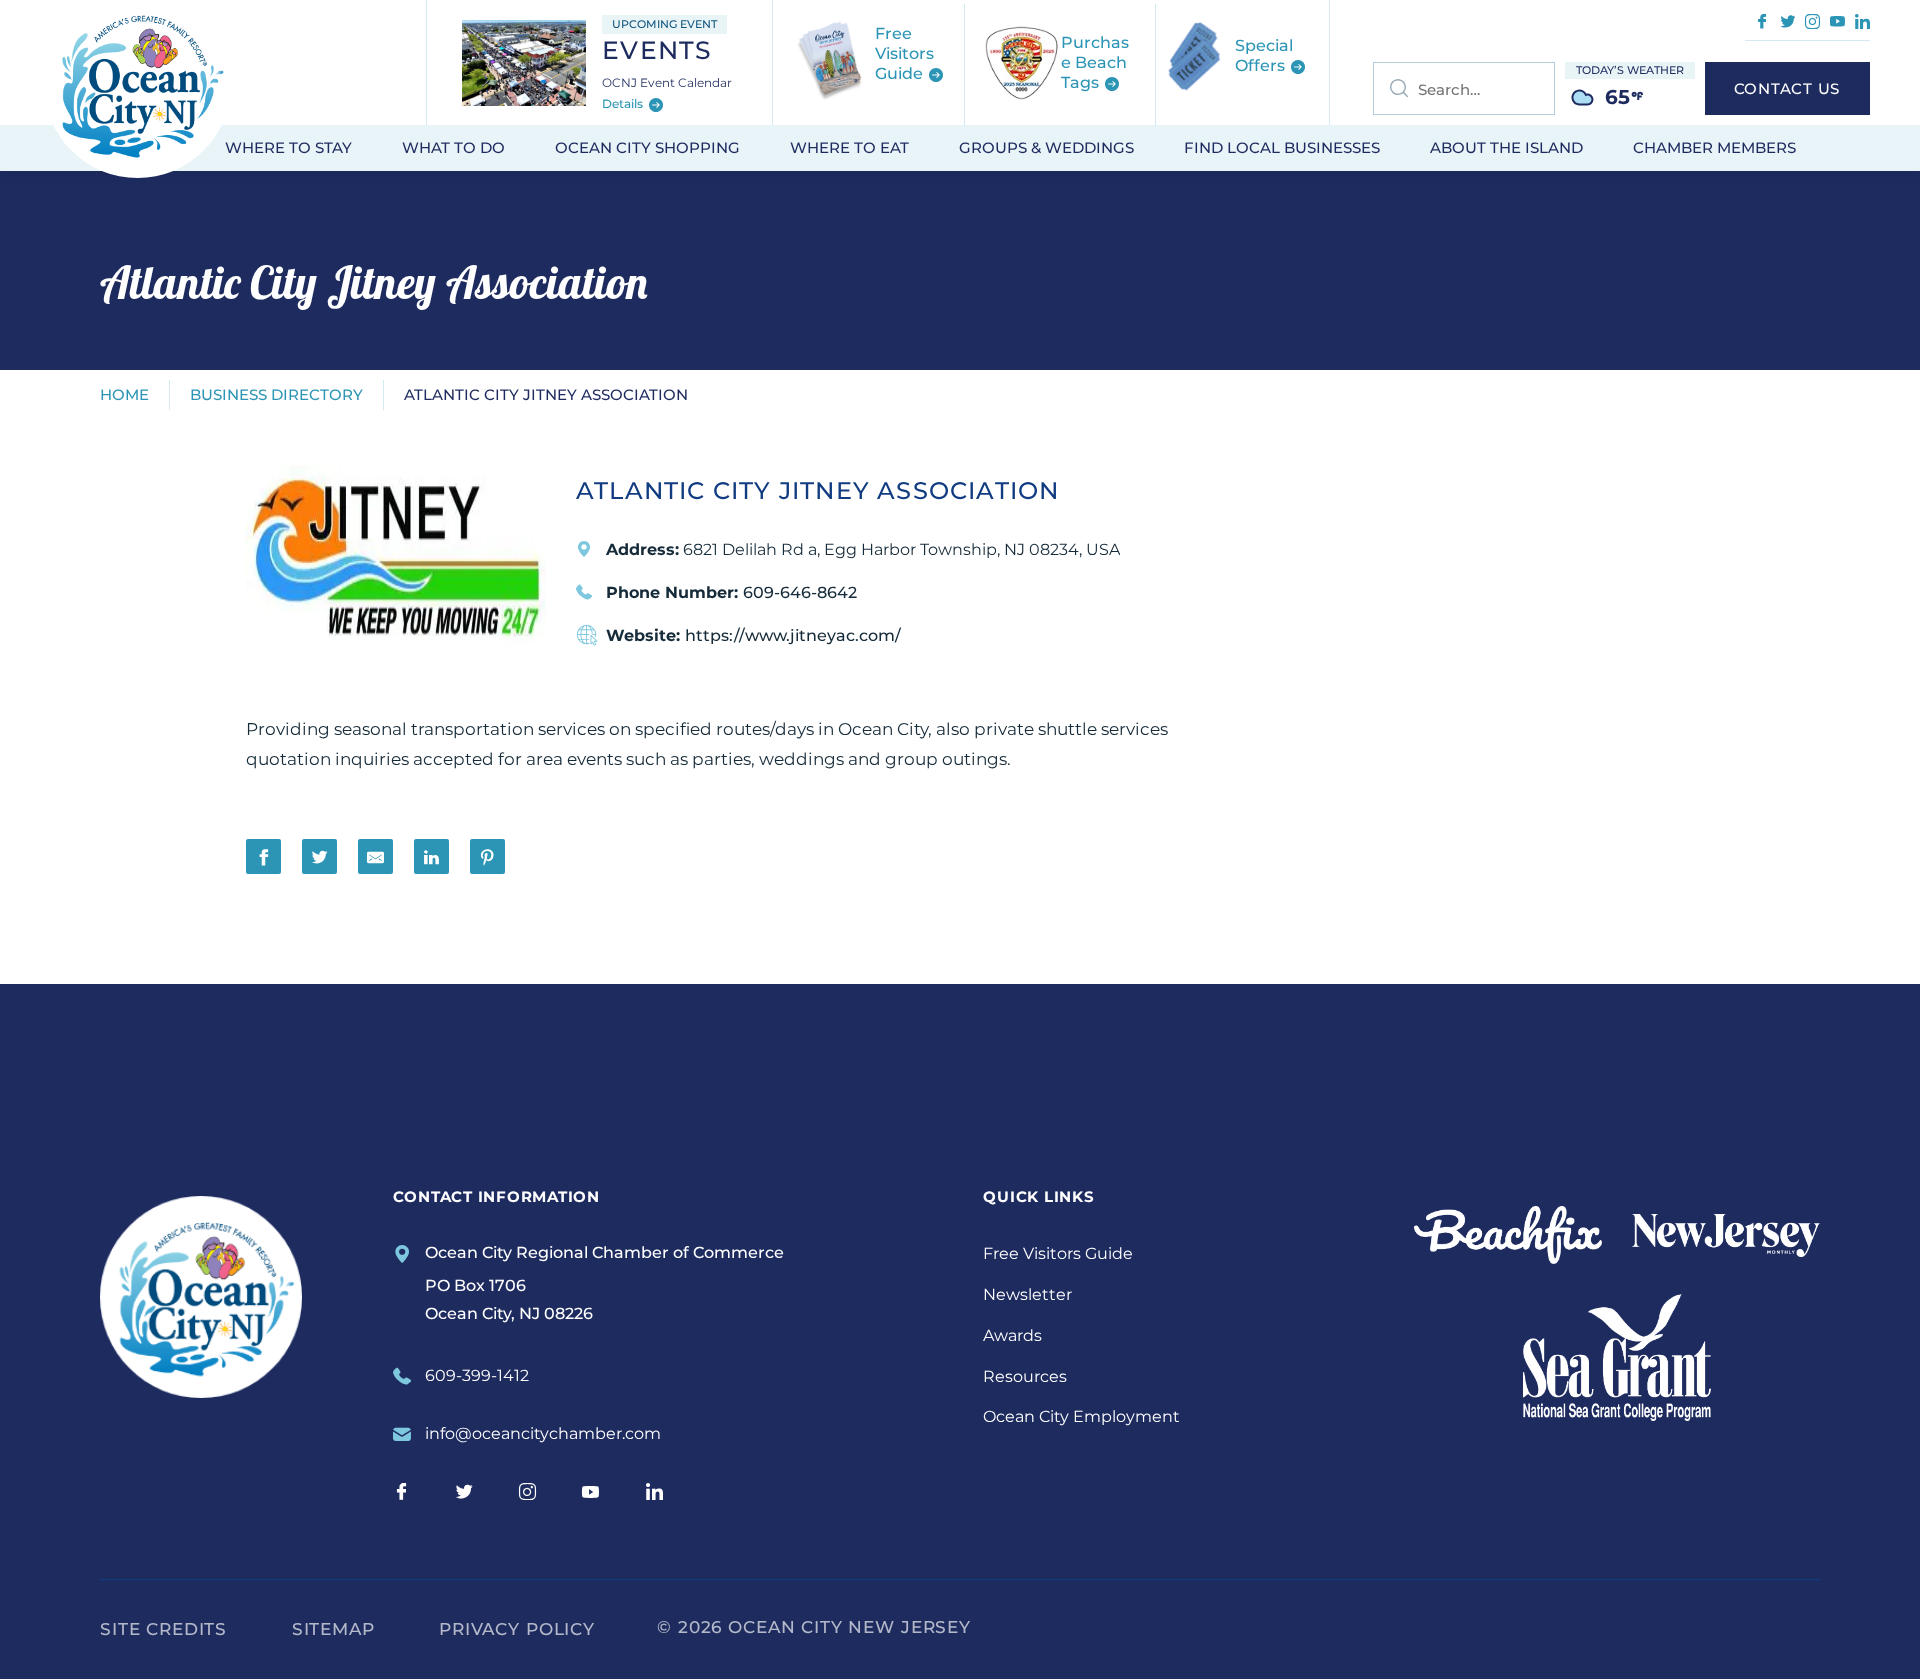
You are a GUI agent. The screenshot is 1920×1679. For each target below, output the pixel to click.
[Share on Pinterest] (487, 856)
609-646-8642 (800, 592)
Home (124, 394)
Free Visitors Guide (1058, 1253)
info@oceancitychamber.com (543, 1433)
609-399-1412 (477, 1375)
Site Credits (163, 1629)
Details (624, 104)
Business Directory (276, 394)
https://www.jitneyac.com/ (793, 635)
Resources (1025, 1376)
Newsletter (1027, 1294)
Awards (1012, 1335)
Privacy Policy (517, 1629)
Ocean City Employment (1081, 1416)
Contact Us (1787, 88)
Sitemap (333, 1629)
